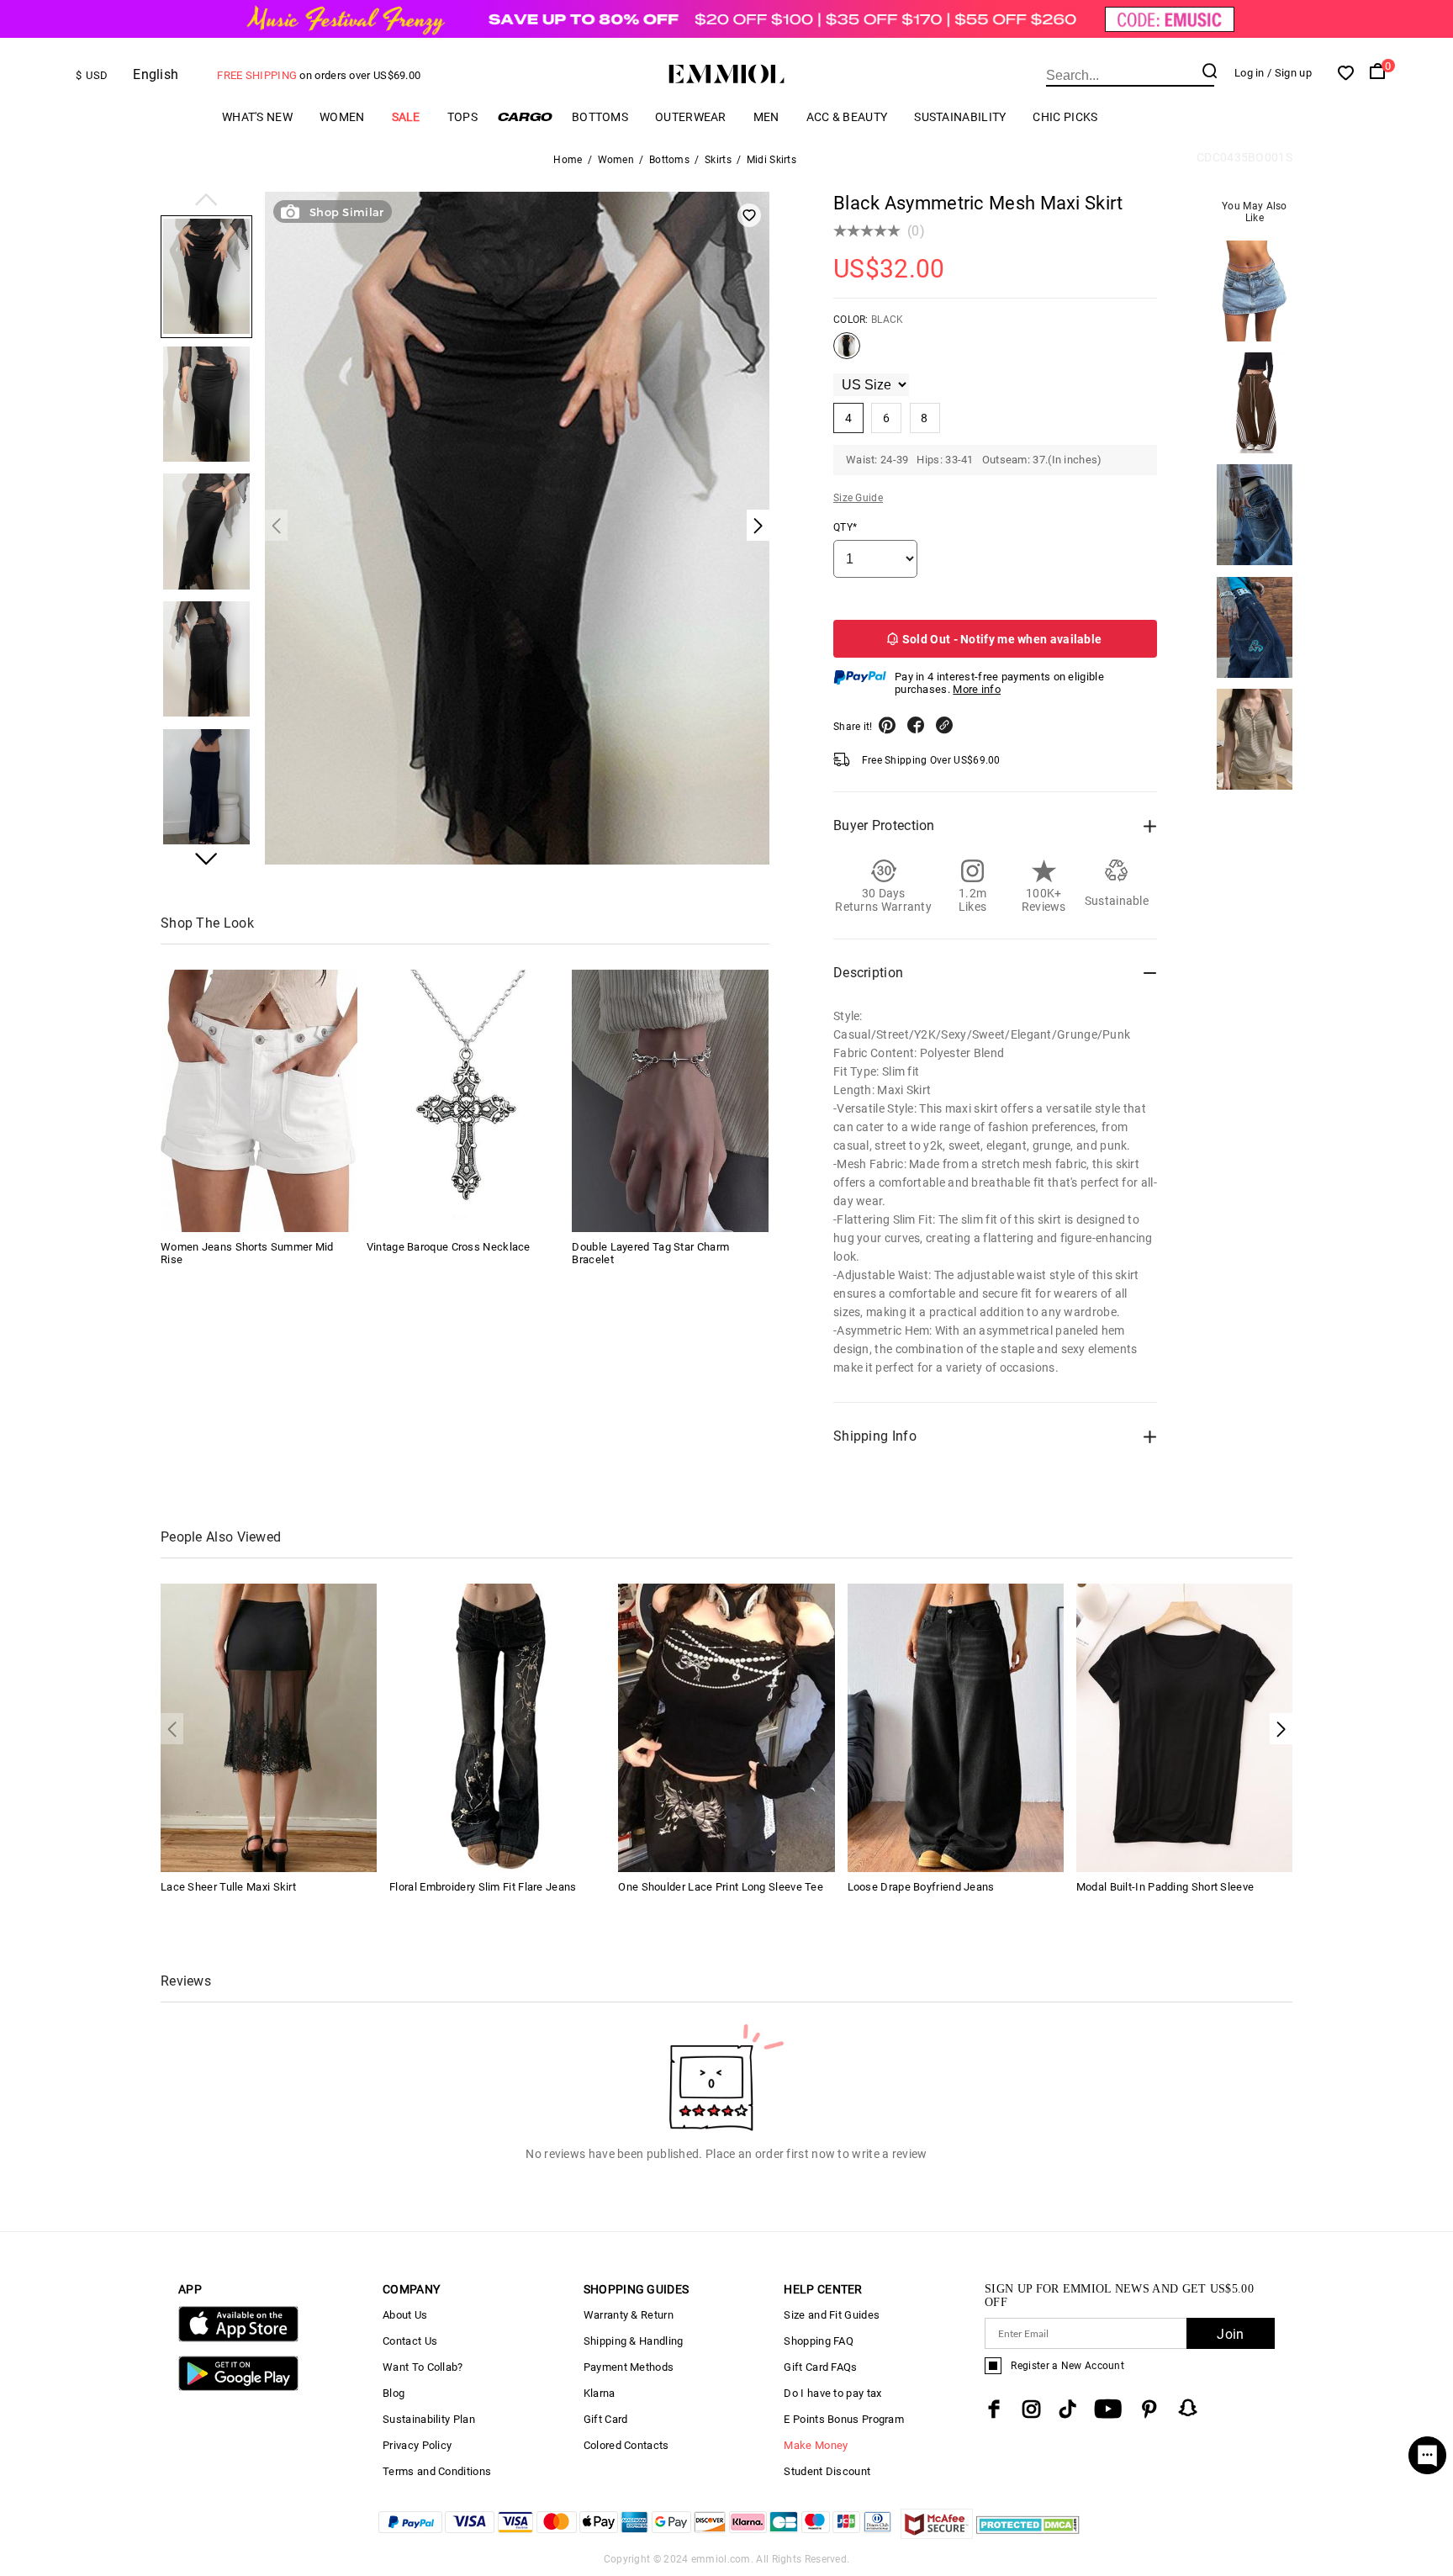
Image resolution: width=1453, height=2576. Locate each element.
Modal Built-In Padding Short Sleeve (1165, 1887)
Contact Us (410, 2341)
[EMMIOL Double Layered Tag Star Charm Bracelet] (670, 1101)
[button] (206, 201)
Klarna (600, 2393)
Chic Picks (1065, 117)
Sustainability (960, 117)
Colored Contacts (626, 2445)
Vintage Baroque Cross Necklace (449, 1247)
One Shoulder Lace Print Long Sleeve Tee (721, 1887)
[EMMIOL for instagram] (1032, 2409)
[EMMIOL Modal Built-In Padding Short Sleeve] (1184, 1727)
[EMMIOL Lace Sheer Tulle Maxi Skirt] (269, 1727)
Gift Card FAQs (820, 2367)
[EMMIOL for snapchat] (1188, 2408)
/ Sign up (1289, 73)
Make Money (816, 2445)
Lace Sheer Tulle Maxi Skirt (228, 1887)
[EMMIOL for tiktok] (1067, 2409)
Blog (394, 2393)
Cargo (525, 116)
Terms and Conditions (437, 2471)
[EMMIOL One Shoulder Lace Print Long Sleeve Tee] (726, 1727)
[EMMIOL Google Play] (238, 2387)
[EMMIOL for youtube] (1108, 2409)
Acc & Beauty (847, 117)
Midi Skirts (771, 160)
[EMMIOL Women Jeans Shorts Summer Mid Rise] (259, 1101)
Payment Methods (629, 2367)
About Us (405, 2315)
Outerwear (691, 117)
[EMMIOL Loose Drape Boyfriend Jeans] (956, 1727)
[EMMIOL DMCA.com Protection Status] (1028, 2534)
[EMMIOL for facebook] (994, 2409)
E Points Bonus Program (844, 2419)
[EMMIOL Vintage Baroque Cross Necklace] (465, 1101)
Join (1230, 2334)
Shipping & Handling (634, 2341)
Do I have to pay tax (832, 2393)
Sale (406, 117)
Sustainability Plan (429, 2419)
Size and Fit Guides (832, 2315)
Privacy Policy (417, 2445)
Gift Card (606, 2419)
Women (342, 117)
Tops (462, 117)
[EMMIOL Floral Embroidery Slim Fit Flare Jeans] (497, 1727)
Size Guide (858, 498)
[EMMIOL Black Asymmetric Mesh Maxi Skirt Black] (847, 352)
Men (766, 117)
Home (568, 160)
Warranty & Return (629, 2315)
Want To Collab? (423, 2367)
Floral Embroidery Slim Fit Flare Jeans (483, 1887)
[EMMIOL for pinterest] (1149, 2409)
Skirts (718, 160)
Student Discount (827, 2471)
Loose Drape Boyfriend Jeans (921, 1887)
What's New (257, 117)
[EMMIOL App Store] (238, 2338)
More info (977, 689)
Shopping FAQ (819, 2341)
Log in (1250, 73)
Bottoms (600, 117)
